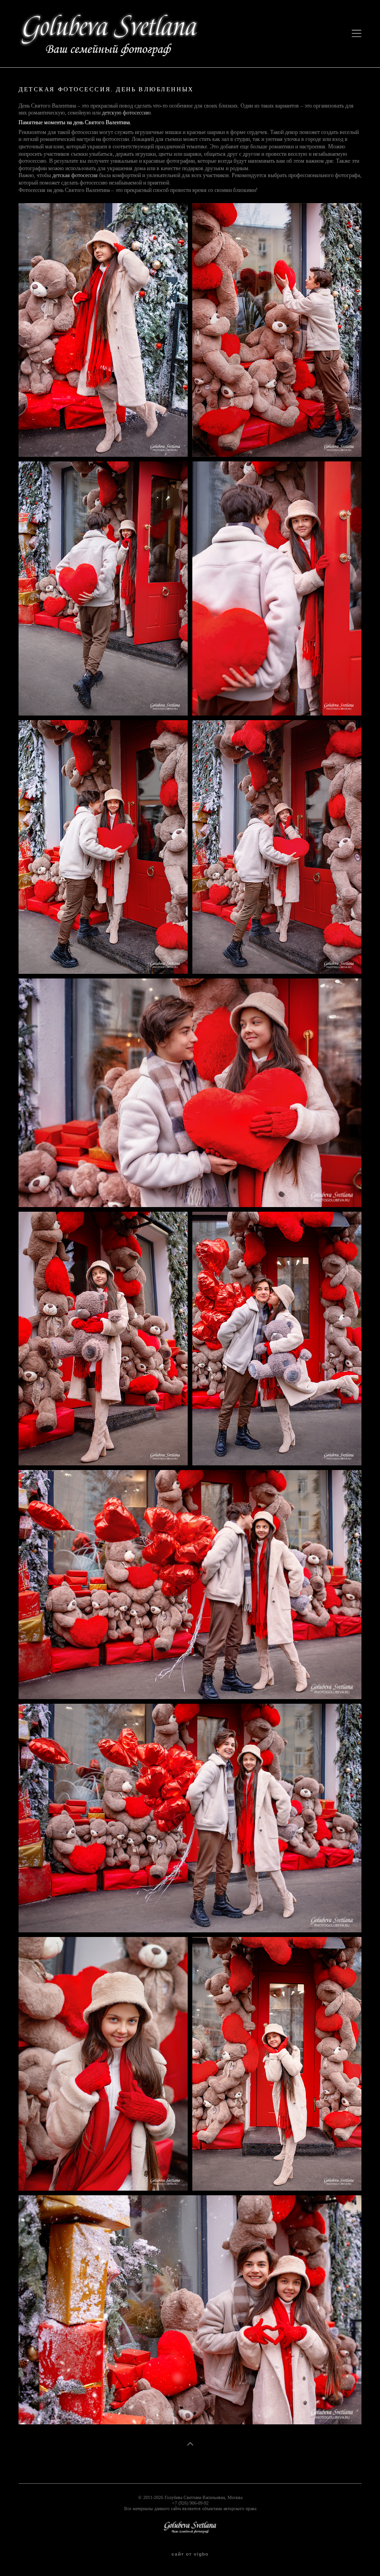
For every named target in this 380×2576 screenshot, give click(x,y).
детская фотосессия (75, 175)
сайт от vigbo (190, 2554)
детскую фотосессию (126, 113)
